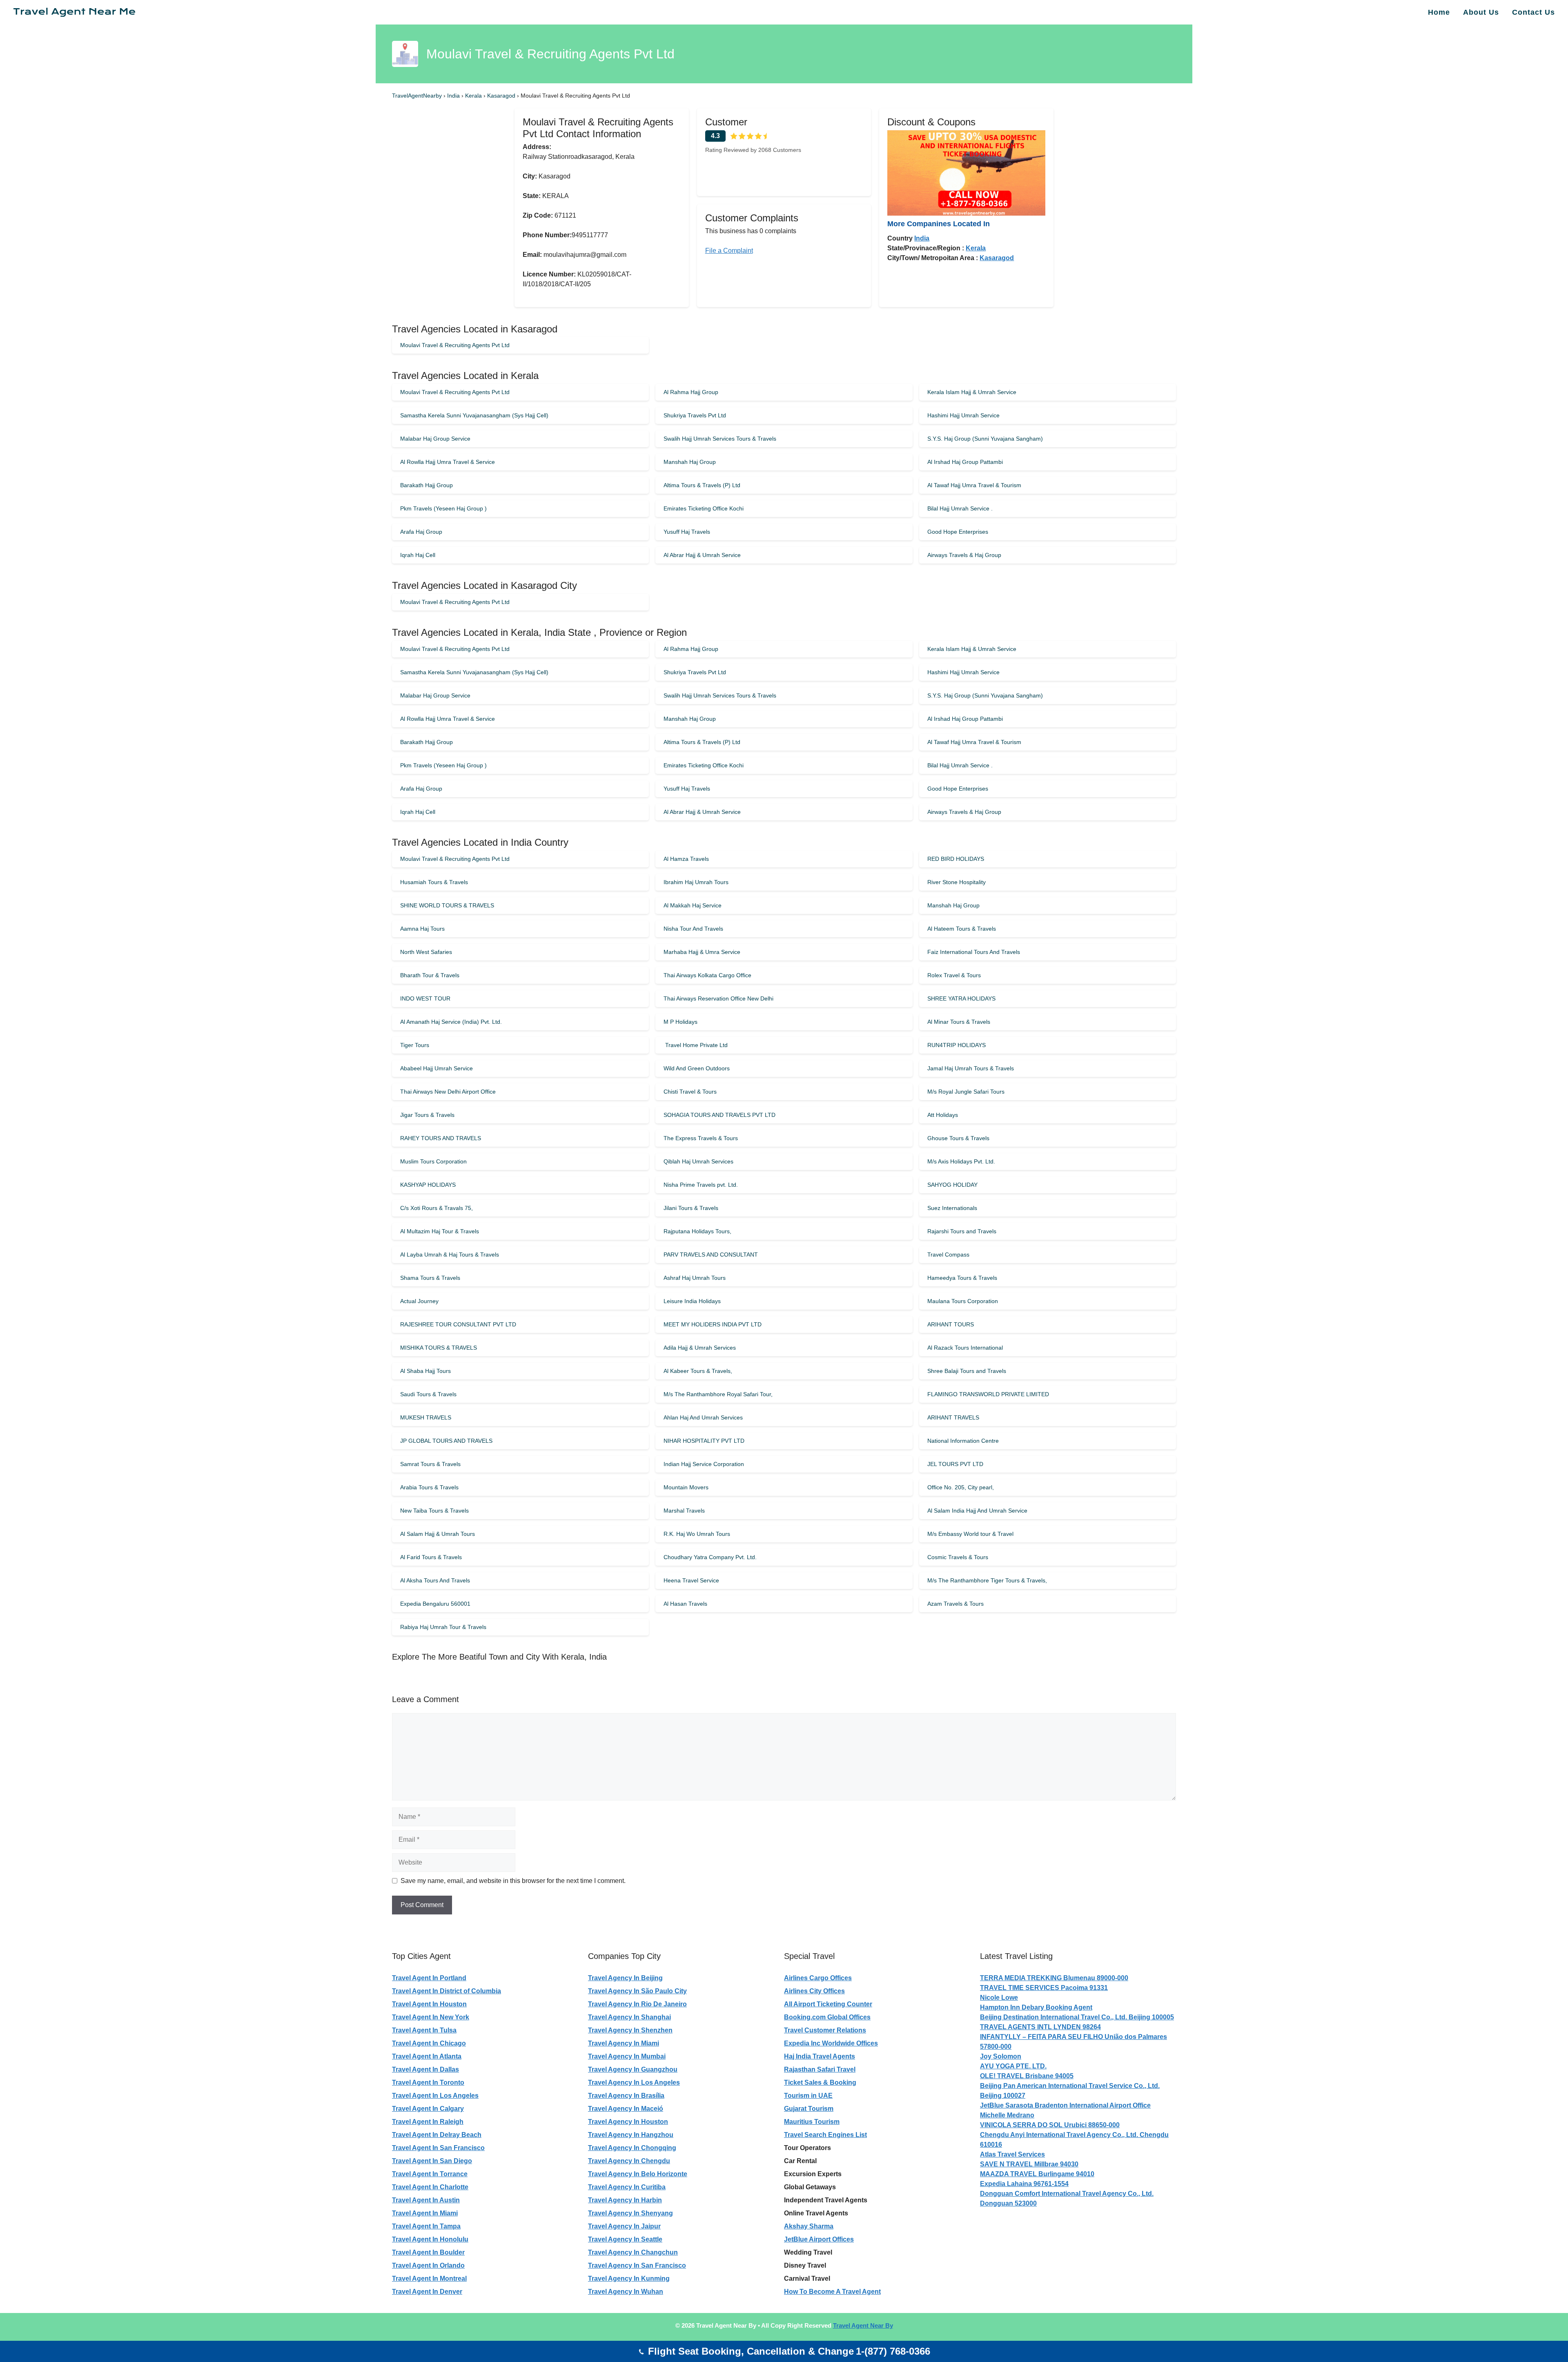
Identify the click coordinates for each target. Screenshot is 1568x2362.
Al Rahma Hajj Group (691, 392)
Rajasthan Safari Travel (820, 2069)
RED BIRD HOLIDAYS (956, 859)
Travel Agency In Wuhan (626, 2292)
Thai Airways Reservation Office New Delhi (718, 998)
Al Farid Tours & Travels (431, 1557)
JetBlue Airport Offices (819, 2239)
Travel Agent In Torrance (430, 2174)
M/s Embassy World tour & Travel (970, 1534)
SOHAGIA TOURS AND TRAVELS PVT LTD (719, 1115)
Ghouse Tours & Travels (958, 1138)
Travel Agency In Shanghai (629, 2017)
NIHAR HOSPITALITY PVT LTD (704, 1441)
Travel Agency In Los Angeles (634, 2082)
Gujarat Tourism (809, 2109)
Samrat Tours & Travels (430, 1464)
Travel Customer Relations (825, 2030)
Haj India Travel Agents (820, 2056)
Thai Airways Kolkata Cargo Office (707, 975)
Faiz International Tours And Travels (974, 952)
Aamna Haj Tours (422, 929)
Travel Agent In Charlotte (430, 2187)
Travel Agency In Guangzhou (633, 2069)
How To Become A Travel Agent (832, 2292)
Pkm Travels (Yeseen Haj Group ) (443, 508)
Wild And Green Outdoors (697, 1068)
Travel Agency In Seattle (625, 2239)
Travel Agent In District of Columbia (447, 1991)
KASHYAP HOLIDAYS (428, 1185)
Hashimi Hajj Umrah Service (963, 415)
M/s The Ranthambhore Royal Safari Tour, (718, 1394)
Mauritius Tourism (812, 2122)
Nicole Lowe (999, 1998)
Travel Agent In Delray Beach (437, 2135)
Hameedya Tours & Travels (962, 1278)
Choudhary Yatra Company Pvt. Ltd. (710, 1557)
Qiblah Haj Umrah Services (698, 1161)
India (454, 96)
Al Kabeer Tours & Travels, (698, 1371)
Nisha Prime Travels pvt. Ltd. (701, 1185)
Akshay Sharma (809, 2226)
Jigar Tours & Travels (427, 1115)
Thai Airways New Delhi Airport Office (448, 1092)
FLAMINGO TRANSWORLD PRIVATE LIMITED (988, 1394)
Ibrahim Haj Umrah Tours (696, 882)
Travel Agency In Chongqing (632, 2148)
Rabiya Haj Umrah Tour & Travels (443, 1627)
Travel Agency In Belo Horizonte (638, 2174)
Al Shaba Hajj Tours (425, 1371)
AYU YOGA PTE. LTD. (1013, 2066)
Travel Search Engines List (825, 2135)
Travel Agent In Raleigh (428, 2122)
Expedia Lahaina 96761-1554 (1024, 2184)
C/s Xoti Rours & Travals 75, (437, 1208)
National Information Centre (963, 1441)
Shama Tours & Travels (430, 1278)
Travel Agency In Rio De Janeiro (637, 2004)
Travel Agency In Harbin (625, 2200)
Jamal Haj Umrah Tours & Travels (971, 1068)
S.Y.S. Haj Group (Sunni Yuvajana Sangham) (985, 439)
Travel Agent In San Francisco (438, 2148)
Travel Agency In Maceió (626, 2109)
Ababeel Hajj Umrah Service (437, 1068)
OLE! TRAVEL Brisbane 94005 (1027, 2076)
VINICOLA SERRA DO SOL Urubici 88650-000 (1050, 2125)
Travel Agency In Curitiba (627, 2187)
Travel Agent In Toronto (428, 2082)
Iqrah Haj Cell (418, 555)
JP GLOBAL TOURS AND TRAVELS (446, 1441)
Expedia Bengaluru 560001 (435, 1604)
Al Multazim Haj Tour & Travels (440, 1231)
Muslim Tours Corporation (433, 1161)
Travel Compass (948, 1255)
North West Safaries (426, 952)
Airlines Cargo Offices (818, 1978)
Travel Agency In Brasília (626, 2096)
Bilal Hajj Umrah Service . (960, 508)
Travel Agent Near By (863, 2325)
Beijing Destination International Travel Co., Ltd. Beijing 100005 (1077, 2017)
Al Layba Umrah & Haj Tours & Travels (450, 1255)
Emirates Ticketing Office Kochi (704, 508)
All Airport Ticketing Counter (828, 2004)
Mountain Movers (686, 1487)
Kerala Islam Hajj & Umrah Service (972, 392)
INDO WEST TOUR (425, 998)
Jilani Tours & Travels (691, 1208)
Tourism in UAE (808, 2096)
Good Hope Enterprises (958, 532)
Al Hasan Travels (685, 1604)
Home (1439, 12)
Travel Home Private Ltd (696, 1045)
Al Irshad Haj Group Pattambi (965, 462)
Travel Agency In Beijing (625, 1978)
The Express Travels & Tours (701, 1138)
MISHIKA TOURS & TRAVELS (439, 1348)
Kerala (474, 96)
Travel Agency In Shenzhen (630, 2030)
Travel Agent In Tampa (426, 2226)
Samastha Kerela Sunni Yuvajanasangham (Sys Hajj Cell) (474, 415)
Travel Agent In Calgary (428, 2109)
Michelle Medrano (1007, 2115)
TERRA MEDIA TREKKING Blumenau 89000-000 (1054, 1978)
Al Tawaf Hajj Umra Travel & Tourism (974, 485)
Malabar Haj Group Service (435, 439)
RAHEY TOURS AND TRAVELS (441, 1138)
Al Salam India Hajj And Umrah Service (977, 1511)
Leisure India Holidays (692, 1301)
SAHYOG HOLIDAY (952, 1185)
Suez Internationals (952, 1208)
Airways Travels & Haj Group (964, 555)
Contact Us (1533, 12)
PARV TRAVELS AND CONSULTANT (711, 1255)
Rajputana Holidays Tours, (697, 1231)
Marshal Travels (684, 1511)
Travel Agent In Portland (429, 1978)
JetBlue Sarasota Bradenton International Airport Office (1065, 2105)
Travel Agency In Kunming (629, 2278)
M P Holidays (680, 1022)
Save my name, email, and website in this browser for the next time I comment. (513, 1881)
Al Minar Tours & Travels (959, 1022)
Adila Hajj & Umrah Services (700, 1348)
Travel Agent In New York (431, 2017)
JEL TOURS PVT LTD (955, 1464)
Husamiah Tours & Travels (434, 882)
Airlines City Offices (814, 1991)
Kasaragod (502, 96)
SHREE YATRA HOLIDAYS (961, 998)
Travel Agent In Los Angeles (435, 2096)
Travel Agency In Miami (624, 2043)
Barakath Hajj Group (427, 485)
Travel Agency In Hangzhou (631, 2135)
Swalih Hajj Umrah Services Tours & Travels (720, 439)
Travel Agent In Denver (427, 2292)
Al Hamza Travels (686, 859)
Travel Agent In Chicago (429, 2043)
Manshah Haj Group (690, 462)
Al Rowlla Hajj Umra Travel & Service (448, 462)
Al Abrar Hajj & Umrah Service (702, 555)
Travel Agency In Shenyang (630, 2213)
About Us (1481, 12)
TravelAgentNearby (417, 96)
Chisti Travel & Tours (690, 1092)
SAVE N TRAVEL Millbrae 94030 (1029, 2164)
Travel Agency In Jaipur (624, 2226)
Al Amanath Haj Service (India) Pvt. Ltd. (451, 1022)
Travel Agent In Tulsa (424, 2030)
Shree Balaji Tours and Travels (967, 1371)
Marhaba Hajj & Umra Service (702, 952)
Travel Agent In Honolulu (430, 2239)
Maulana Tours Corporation (963, 1301)
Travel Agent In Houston (429, 2004)
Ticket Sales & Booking (820, 2082)
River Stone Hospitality (957, 882)
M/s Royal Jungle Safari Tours (966, 1092)
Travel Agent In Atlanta (427, 2056)
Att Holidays (943, 1115)
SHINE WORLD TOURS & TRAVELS (447, 905)
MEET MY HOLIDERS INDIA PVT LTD (713, 1324)
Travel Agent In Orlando (428, 2265)
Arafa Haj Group (421, 532)
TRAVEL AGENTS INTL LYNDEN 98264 (1040, 2027)
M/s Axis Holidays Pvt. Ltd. (961, 1161)
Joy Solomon (1001, 2056)
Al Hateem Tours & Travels (962, 929)
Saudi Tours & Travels (428, 1394)
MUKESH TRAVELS (426, 1417)
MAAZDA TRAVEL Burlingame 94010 (1037, 2174)
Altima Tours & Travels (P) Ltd (702, 485)
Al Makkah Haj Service (693, 905)
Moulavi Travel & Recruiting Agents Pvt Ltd (455, 345)
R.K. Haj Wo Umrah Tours (697, 1534)
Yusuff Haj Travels (687, 532)
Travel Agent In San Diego (432, 2161)
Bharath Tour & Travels (430, 975)
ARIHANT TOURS (951, 1324)
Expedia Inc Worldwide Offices (831, 2043)
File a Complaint (729, 251)
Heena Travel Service (691, 1580)
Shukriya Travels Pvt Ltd (695, 415)
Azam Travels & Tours (955, 1604)
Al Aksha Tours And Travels (435, 1580)
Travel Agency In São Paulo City (637, 1991)
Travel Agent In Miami (425, 2213)
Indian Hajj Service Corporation (704, 1464)
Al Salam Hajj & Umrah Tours (438, 1534)
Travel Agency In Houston (628, 2122)
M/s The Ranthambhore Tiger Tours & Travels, (987, 1580)
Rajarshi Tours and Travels (962, 1231)
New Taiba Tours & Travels (434, 1511)
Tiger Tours (415, 1045)
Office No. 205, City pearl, (961, 1487)
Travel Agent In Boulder (428, 2252)
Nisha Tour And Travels (693, 929)
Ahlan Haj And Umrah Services (703, 1417)
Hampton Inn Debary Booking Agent (1036, 2007)
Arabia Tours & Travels (429, 1487)
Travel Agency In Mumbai (627, 2056)
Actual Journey (419, 1301)
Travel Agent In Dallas (425, 2069)
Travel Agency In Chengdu (629, 2161)
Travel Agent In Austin (426, 2200)
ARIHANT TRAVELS (953, 1417)
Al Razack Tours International (965, 1348)
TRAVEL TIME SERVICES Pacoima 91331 (1044, 1988)
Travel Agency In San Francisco (637, 2265)
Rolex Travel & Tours (954, 975)
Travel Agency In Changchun (633, 2252)
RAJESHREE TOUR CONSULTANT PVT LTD (458, 1324)
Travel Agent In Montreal (429, 2278)
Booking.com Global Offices (827, 2017)
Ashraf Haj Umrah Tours (695, 1278)
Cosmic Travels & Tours (958, 1557)
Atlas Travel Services (1012, 2154)
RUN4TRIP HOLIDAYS (957, 1045)
